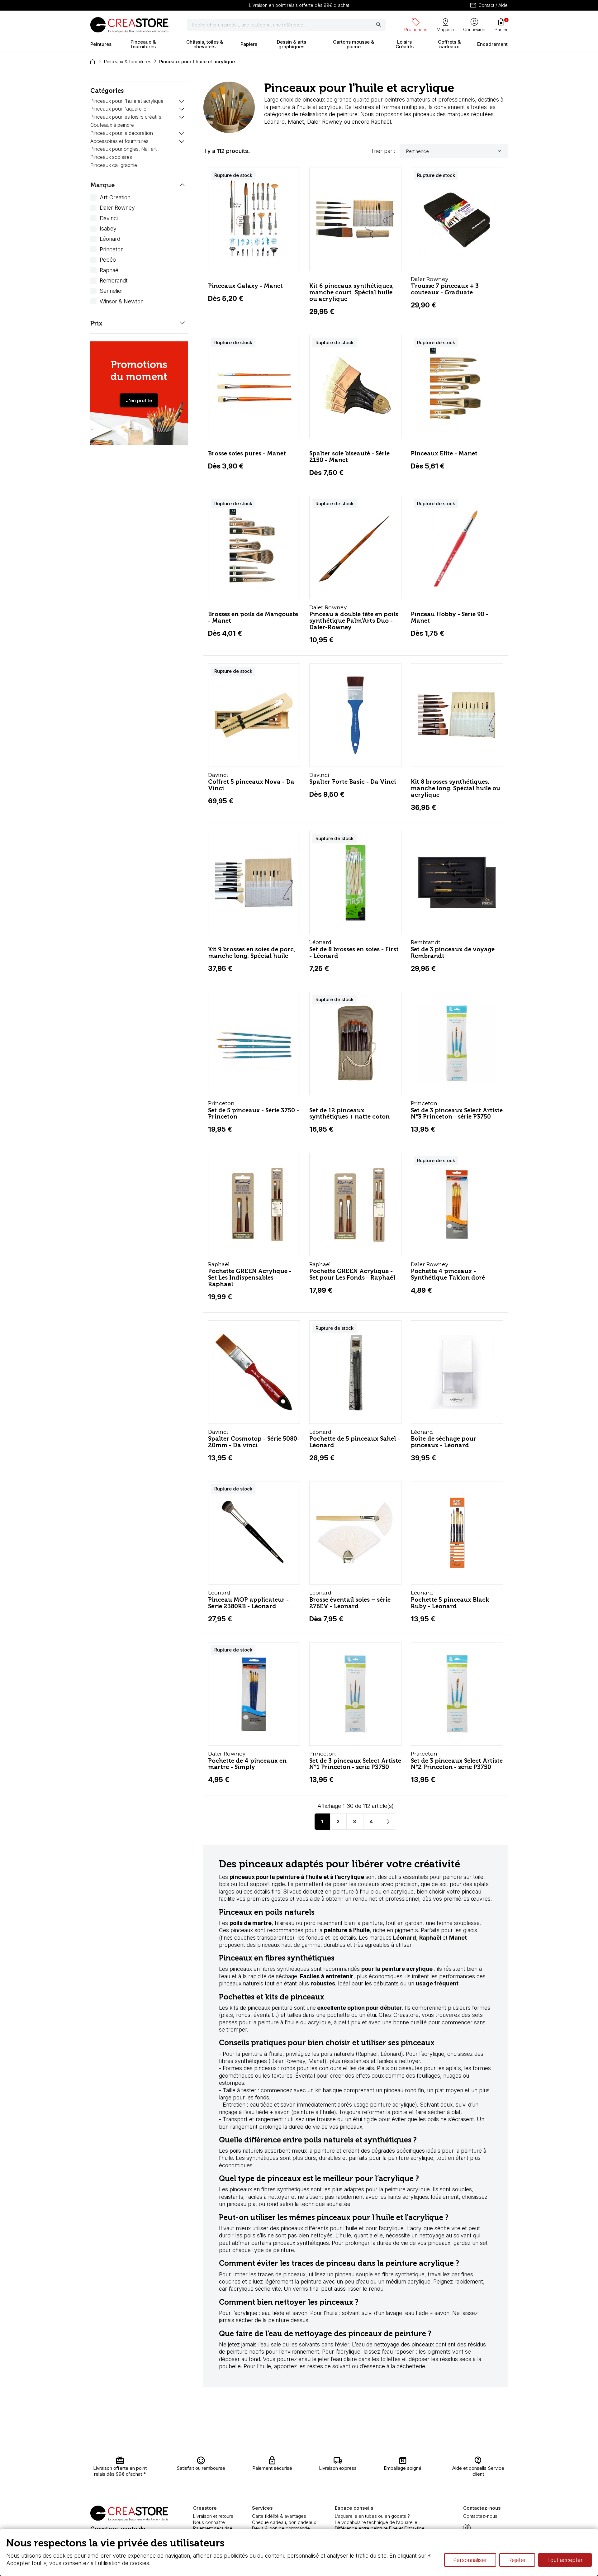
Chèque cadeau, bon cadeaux (284, 2522)
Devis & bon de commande (281, 2528)
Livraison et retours (213, 2516)
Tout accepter (565, 2560)
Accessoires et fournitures (119, 141)
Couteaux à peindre (112, 125)
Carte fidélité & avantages (279, 2516)
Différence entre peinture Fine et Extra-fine (380, 2528)
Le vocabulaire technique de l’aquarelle (376, 2522)
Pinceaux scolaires (111, 157)
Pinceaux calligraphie (114, 165)
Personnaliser (470, 2560)
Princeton (112, 249)
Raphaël (110, 270)
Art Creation (115, 197)
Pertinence (455, 151)
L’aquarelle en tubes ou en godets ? (372, 2516)
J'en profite (139, 400)
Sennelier (112, 291)
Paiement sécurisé (213, 2528)
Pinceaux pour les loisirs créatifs (126, 117)
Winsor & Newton (122, 301)
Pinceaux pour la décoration (122, 133)
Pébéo (108, 260)
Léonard (110, 239)
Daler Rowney (117, 208)
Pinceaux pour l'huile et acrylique (127, 101)
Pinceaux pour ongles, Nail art (123, 149)
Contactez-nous (480, 2516)
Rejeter (517, 2560)
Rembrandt (114, 280)
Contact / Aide (489, 5)
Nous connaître (209, 2522)
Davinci (109, 218)
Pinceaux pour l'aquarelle (118, 109)
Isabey (108, 228)
